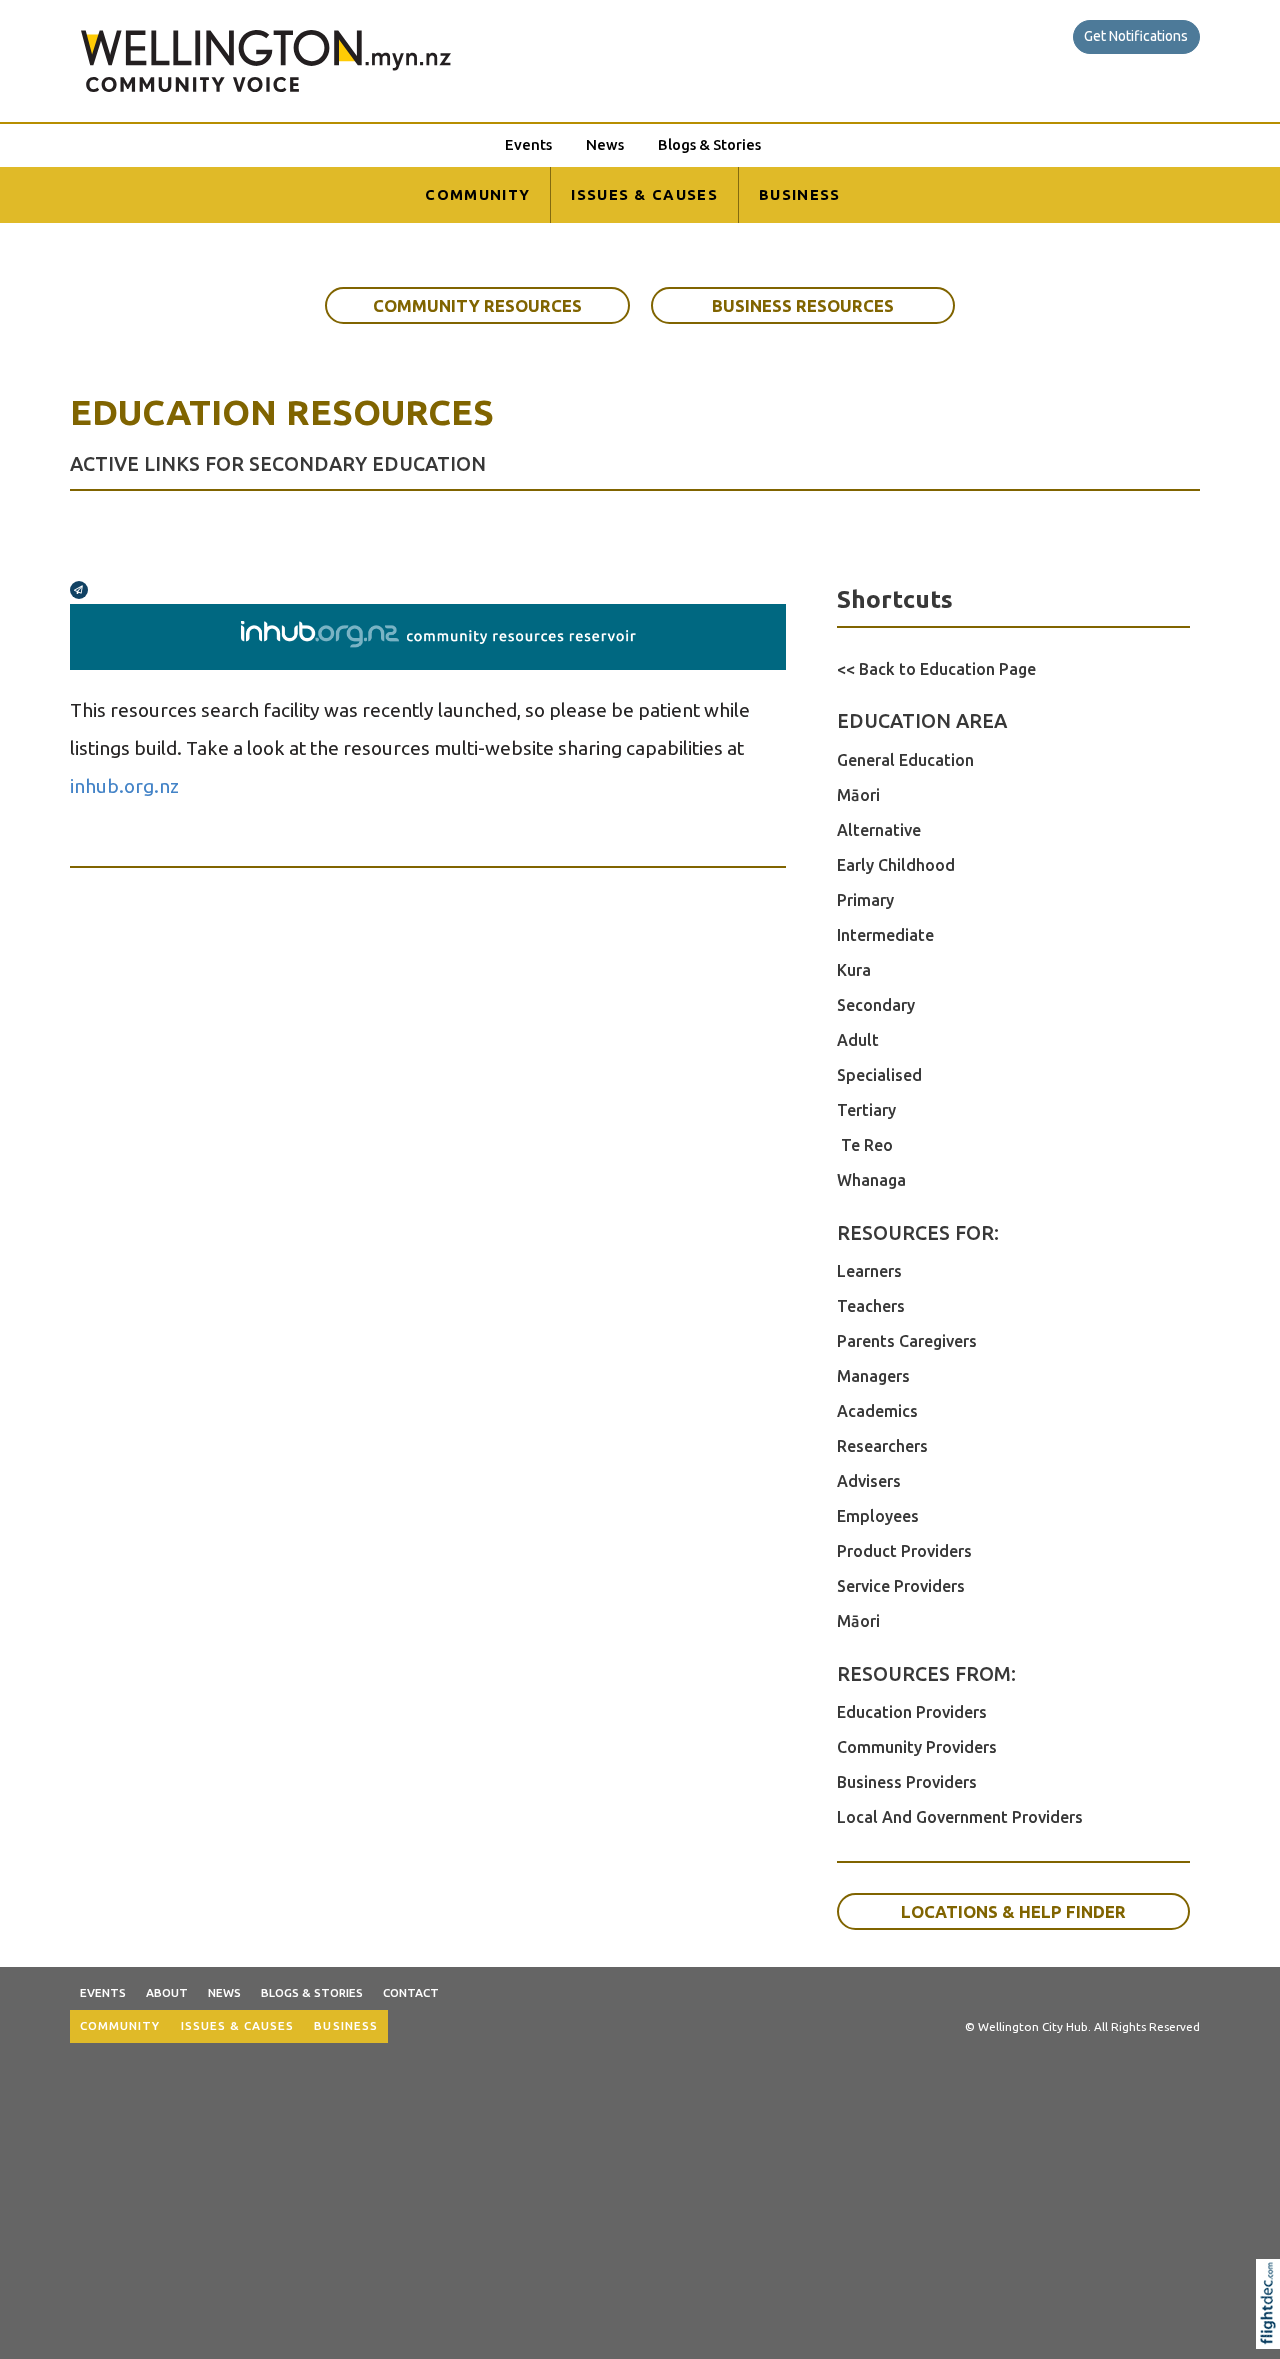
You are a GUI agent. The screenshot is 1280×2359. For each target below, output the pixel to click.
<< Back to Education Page (936, 669)
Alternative (879, 830)
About (167, 1992)
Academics (877, 1411)
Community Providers (917, 1747)
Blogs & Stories (709, 144)
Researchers (882, 1446)
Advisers (869, 1481)
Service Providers (901, 1586)
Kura (854, 970)
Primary (865, 900)
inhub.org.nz (124, 786)
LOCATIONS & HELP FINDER (1013, 1911)
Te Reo (865, 1145)
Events (528, 144)
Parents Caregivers (907, 1341)
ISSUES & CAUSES (644, 194)
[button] (1272, 2330)
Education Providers (912, 1712)
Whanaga (871, 1180)
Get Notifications (1136, 36)
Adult (858, 1040)
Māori (858, 795)
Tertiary (866, 1110)
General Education (905, 760)
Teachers (871, 1306)
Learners (869, 1271)
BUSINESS (800, 194)
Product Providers (904, 1551)
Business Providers (907, 1782)
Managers (873, 1376)
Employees (878, 1516)
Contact (411, 1992)
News (605, 144)
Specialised (879, 1075)
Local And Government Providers (960, 1817)
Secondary (876, 1005)
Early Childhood (896, 865)
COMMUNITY (477, 194)
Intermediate (885, 935)
